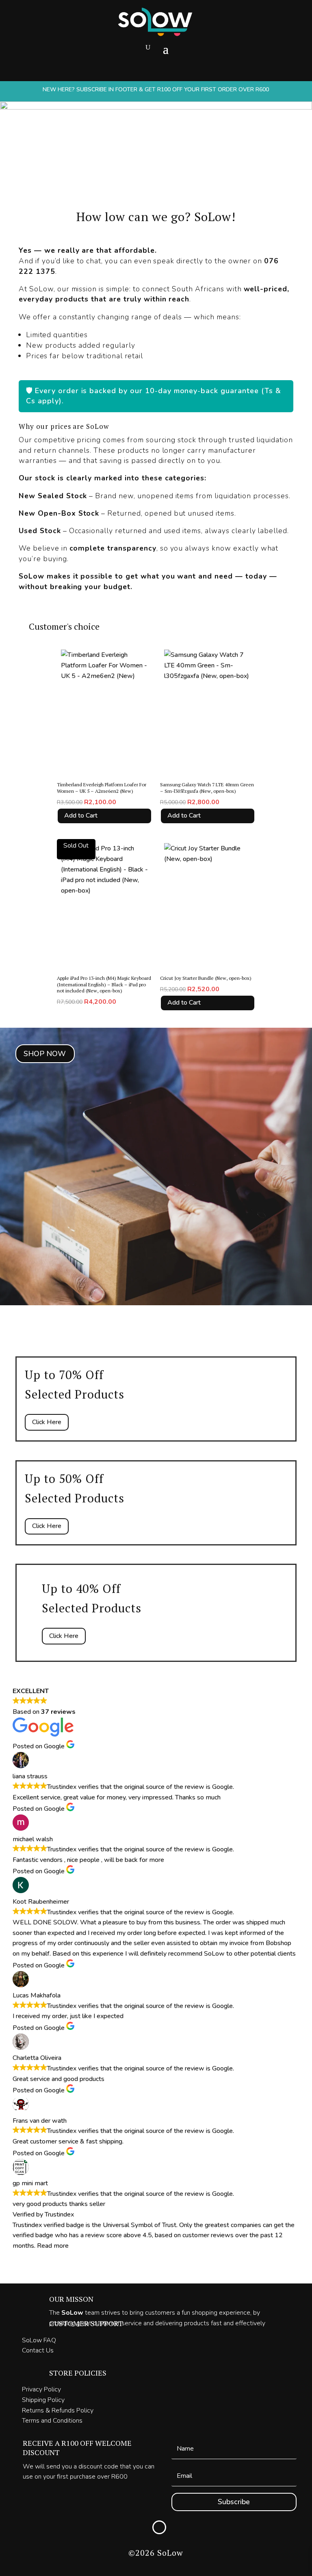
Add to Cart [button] (81, 816)
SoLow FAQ (39, 2340)
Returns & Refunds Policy (58, 2410)
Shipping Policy (43, 2400)
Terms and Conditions (52, 2421)
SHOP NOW (45, 1054)
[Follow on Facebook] (159, 2527)
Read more (53, 2246)
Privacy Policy (41, 2389)
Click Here (47, 1422)
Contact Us (38, 2350)
